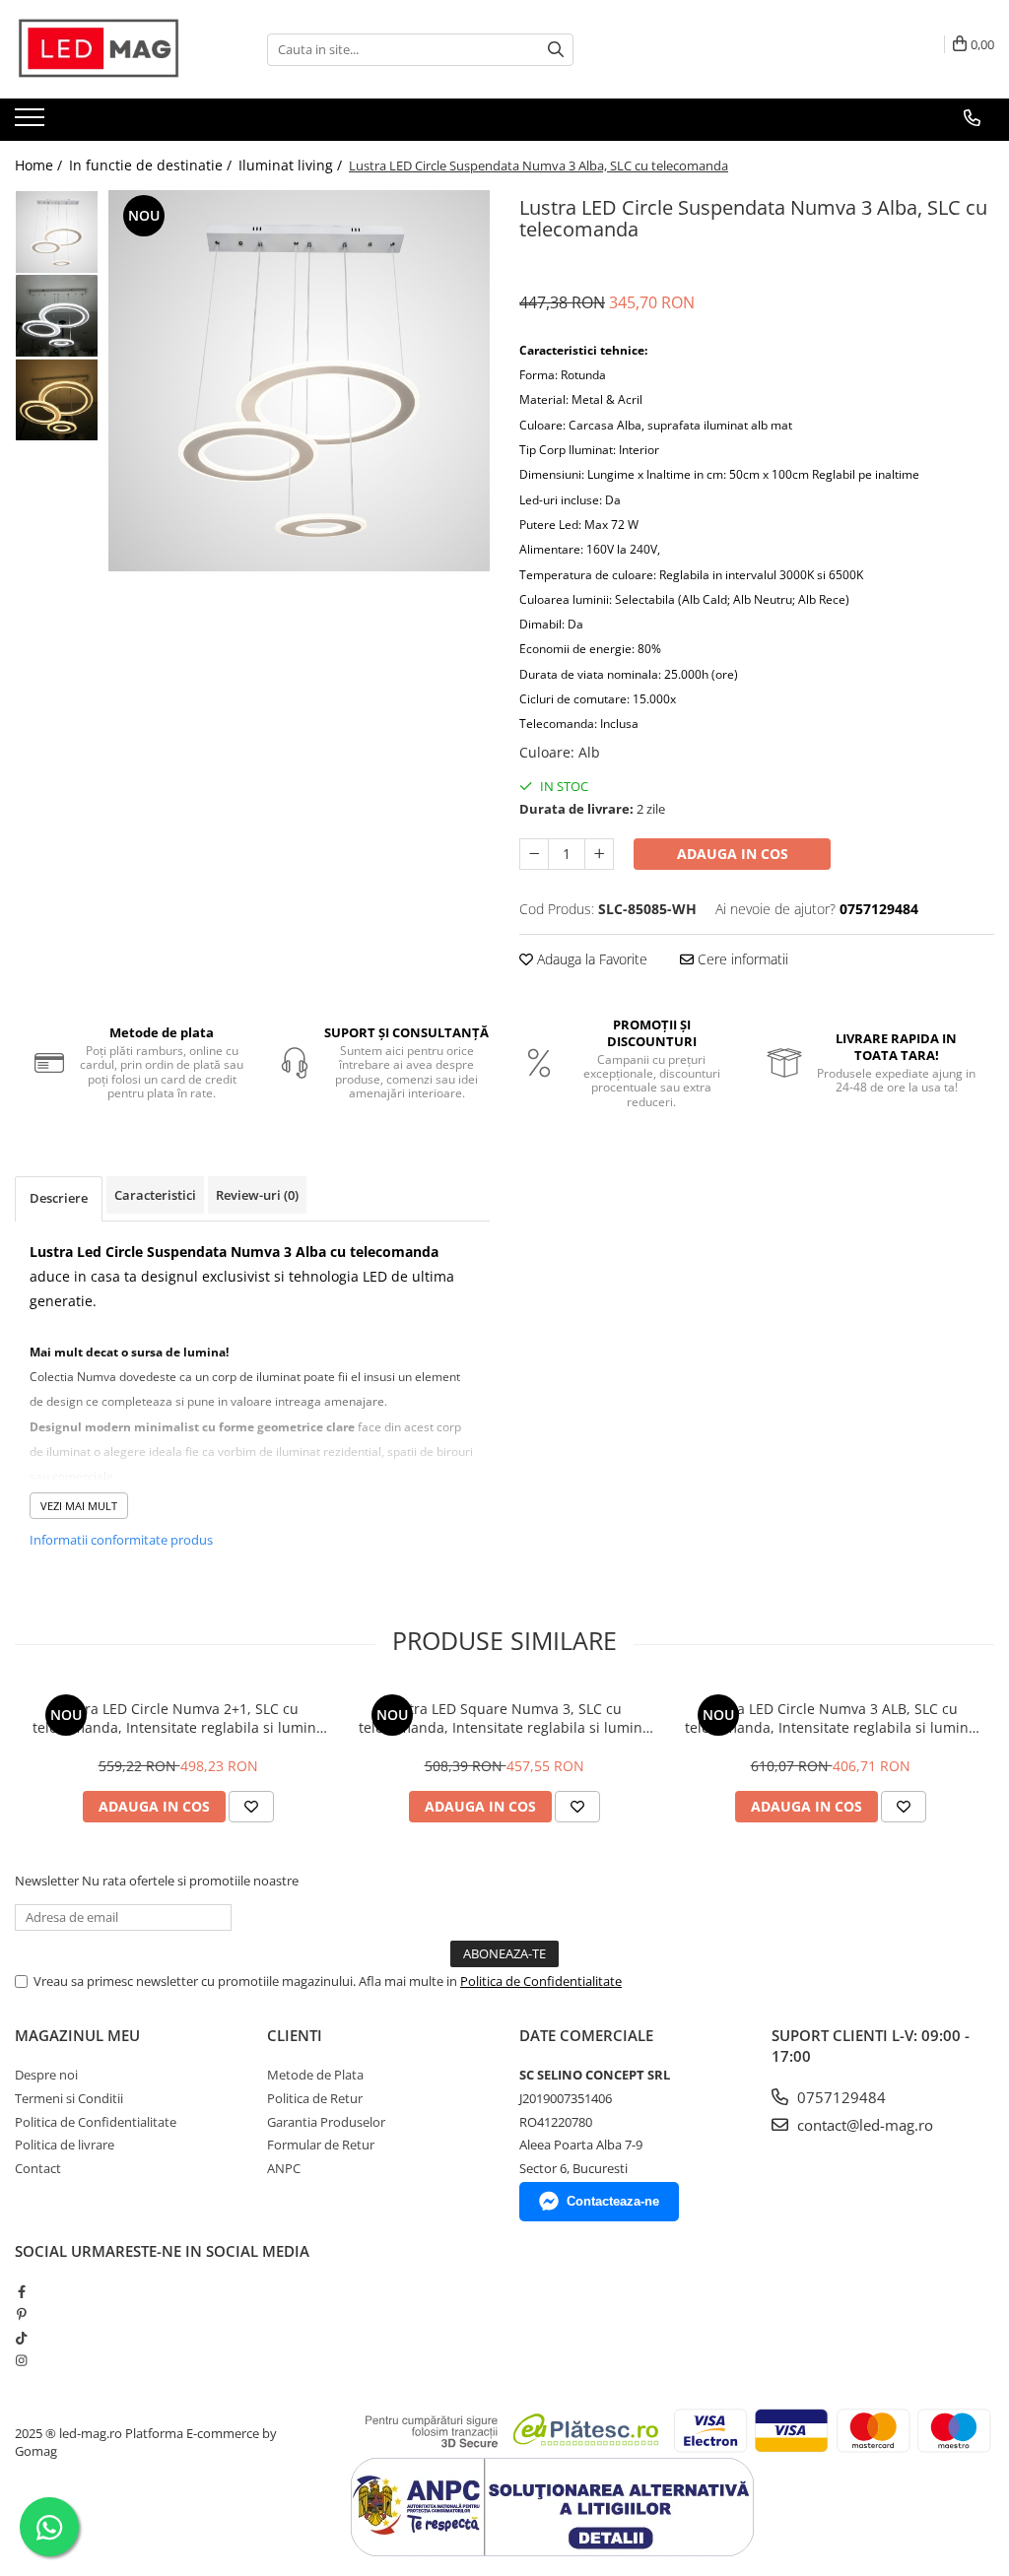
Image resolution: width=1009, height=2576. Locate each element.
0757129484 (840, 2097)
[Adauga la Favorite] (251, 1807)
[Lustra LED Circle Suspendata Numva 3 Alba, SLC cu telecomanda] (299, 381)
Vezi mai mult (79, 1506)
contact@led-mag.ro (863, 2125)
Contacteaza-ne (613, 2201)
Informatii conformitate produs (121, 1540)
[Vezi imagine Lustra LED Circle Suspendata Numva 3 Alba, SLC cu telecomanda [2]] (57, 399)
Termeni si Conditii (69, 2098)
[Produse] (32, 123)
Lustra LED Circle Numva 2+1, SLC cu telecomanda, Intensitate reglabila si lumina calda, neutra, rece (178, 1718)
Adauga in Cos (733, 854)
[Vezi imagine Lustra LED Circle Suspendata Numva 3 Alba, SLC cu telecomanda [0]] (57, 232)
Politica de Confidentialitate (541, 1981)
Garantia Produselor (326, 2122)
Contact (38, 2168)
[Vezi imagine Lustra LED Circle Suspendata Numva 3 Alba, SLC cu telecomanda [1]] (57, 316)
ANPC (284, 2168)
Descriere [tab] (59, 1198)
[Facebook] (21, 2291)
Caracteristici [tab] (155, 1195)
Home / (40, 165)
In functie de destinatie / (152, 165)
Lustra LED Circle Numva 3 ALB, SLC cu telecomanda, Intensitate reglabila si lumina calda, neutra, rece (831, 1718)
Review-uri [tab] (257, 1195)
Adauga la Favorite (590, 959)
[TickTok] (21, 2338)
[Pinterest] (21, 2314)
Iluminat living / (292, 165)
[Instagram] (21, 2360)
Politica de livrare (65, 2145)
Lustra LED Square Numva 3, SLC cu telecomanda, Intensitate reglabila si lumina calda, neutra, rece (504, 1718)
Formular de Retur (321, 2145)
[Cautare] (556, 50)
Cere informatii (741, 959)
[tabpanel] (299, 381)
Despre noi (46, 2075)
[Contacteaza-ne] (972, 118)
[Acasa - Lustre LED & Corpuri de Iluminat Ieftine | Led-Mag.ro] (113, 49)
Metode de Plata (315, 2075)
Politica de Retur (315, 2098)
